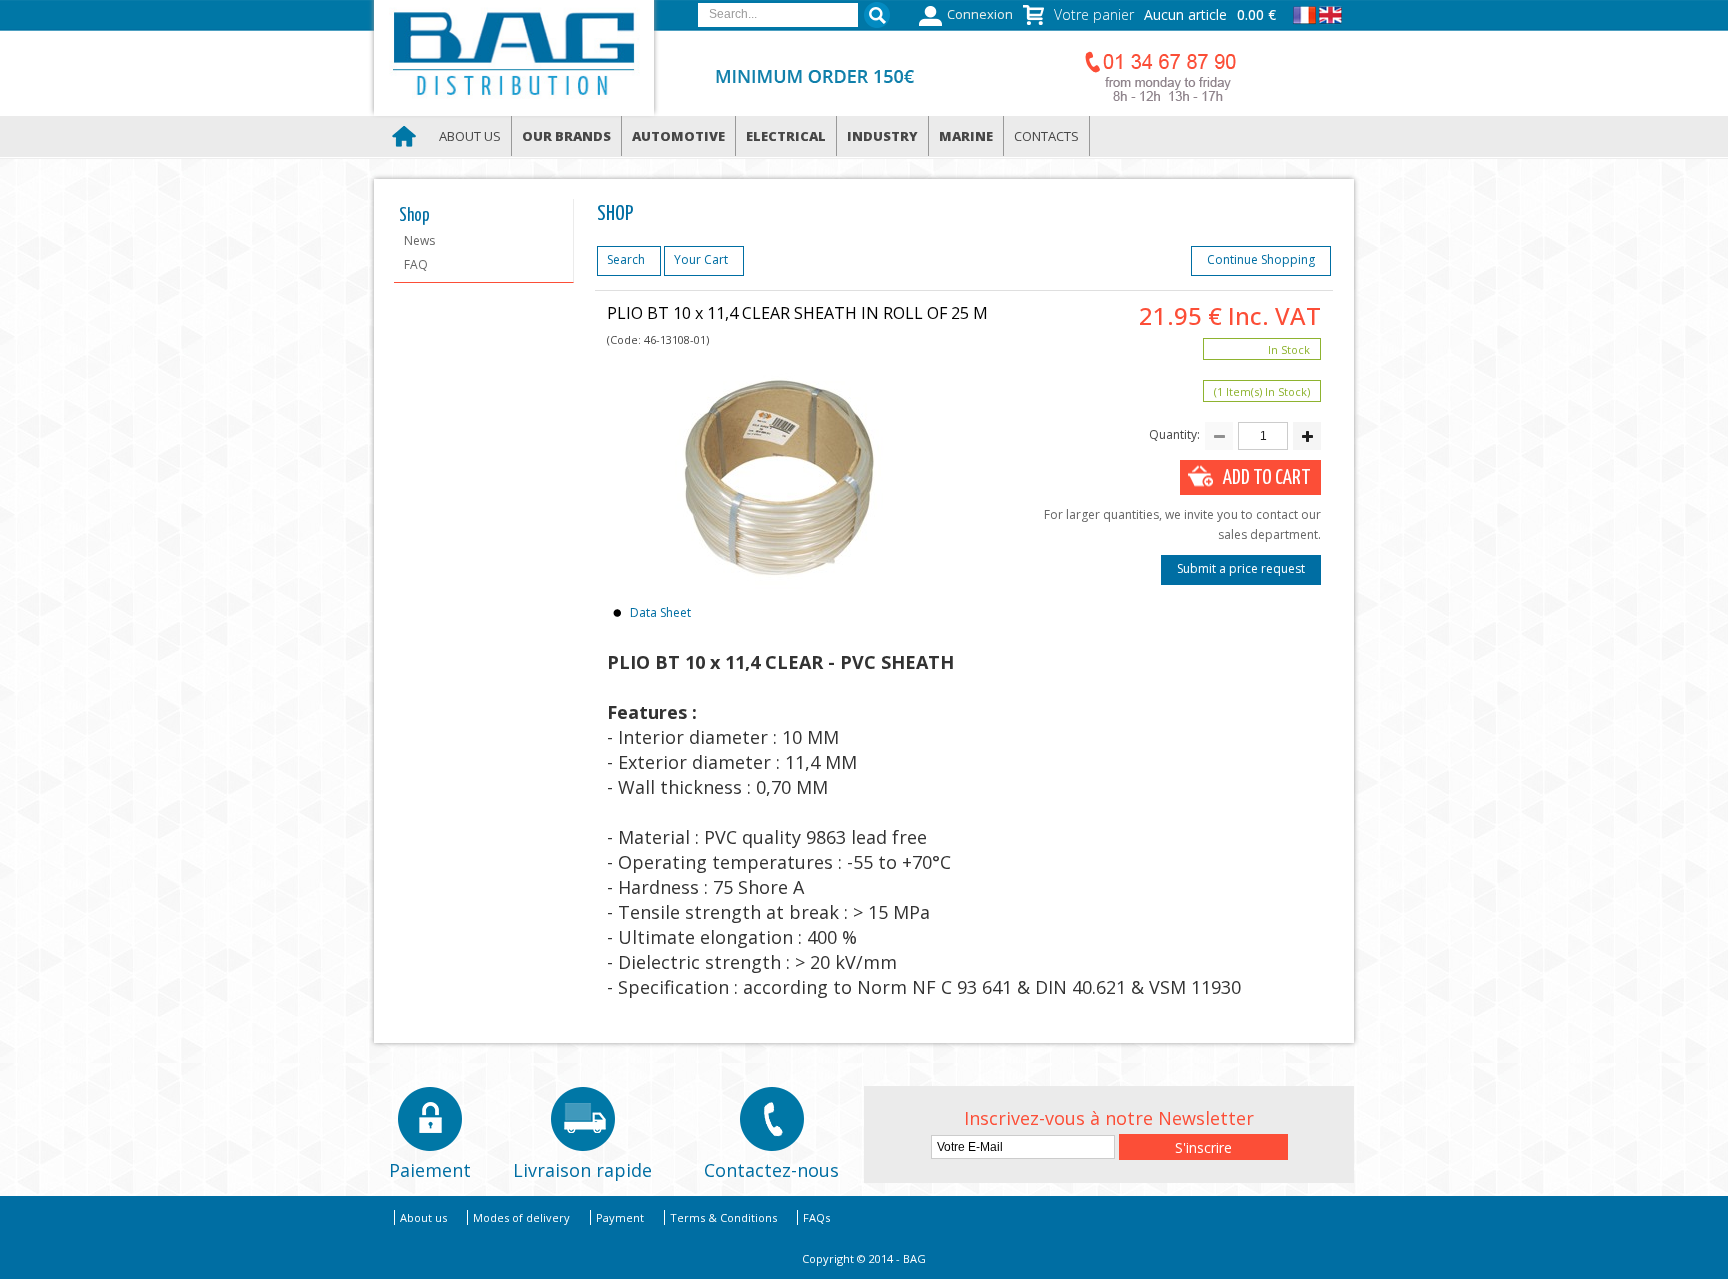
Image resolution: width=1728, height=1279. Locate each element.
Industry (882, 136)
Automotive (678, 136)
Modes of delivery (521, 1217)
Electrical (786, 136)
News (419, 240)
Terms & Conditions (723, 1217)
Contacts (1046, 136)
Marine (966, 136)
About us (470, 136)
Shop (414, 216)
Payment (620, 1217)
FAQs (816, 1217)
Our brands (566, 136)
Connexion (980, 14)
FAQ (416, 264)
